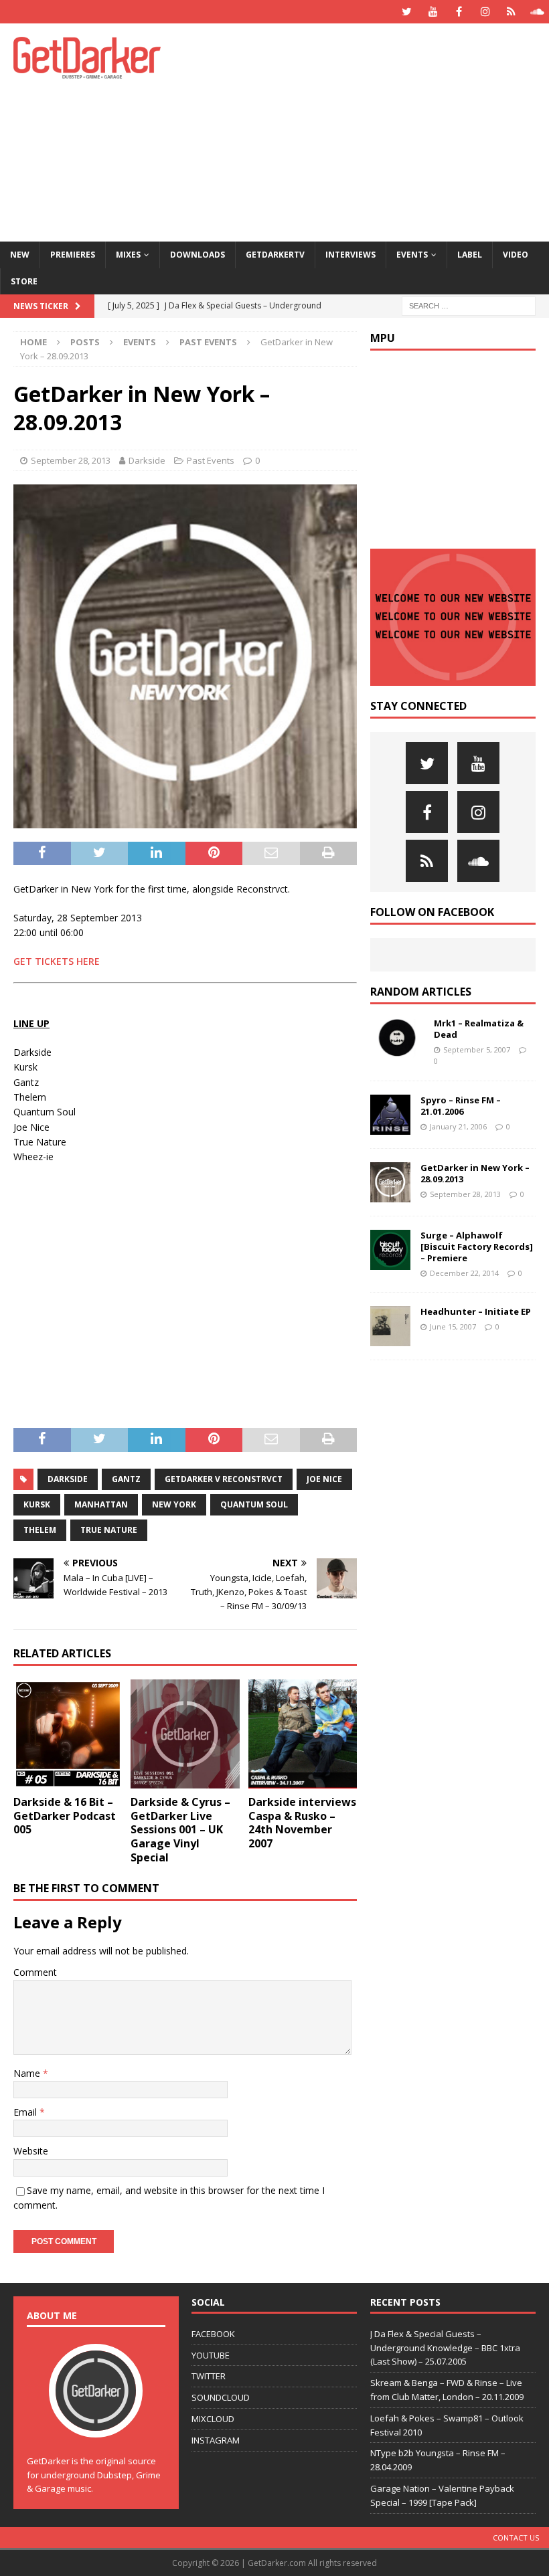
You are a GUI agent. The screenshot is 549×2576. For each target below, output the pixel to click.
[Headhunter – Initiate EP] (390, 1326)
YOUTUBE (211, 2355)
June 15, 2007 (453, 1326)
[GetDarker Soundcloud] (537, 12)
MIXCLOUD (213, 2419)
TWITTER (209, 2376)
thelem (40, 1530)
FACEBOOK (213, 2334)
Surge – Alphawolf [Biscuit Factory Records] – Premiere (477, 1247)
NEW (20, 255)
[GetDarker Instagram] (485, 12)
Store (24, 281)
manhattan (101, 1504)
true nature (109, 1530)
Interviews (350, 255)
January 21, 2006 (458, 1126)
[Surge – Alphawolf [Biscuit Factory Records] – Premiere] (390, 1250)
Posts (85, 342)
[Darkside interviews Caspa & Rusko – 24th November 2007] (303, 1734)
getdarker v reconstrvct (224, 1479)
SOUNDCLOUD (221, 2397)
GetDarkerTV (275, 255)
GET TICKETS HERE (57, 961)
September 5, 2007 (477, 1049)
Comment (35, 1972)
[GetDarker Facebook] (459, 12)
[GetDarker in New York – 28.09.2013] (390, 1182)
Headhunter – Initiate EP (476, 1311)
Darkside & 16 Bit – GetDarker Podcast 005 (65, 1816)
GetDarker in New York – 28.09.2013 (475, 1173)
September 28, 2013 (71, 460)
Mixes (128, 255)
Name (28, 2073)
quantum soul (254, 1504)
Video (516, 255)
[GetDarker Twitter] (407, 12)
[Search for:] (469, 305)
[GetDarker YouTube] (433, 12)
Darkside (147, 460)
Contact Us (516, 2538)
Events (412, 255)
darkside (68, 1479)
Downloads (198, 255)
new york (174, 1504)
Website (31, 2151)
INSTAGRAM (216, 2440)
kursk (37, 1504)
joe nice (324, 1479)
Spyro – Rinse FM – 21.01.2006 (461, 1106)
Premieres (73, 255)
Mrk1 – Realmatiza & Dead (479, 1029)
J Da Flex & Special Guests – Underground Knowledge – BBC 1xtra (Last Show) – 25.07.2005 (445, 2348)
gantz (126, 1479)
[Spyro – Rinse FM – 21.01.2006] (390, 1115)
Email (26, 2112)
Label (470, 255)
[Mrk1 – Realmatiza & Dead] (397, 1038)
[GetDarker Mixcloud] (511, 12)
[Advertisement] (375, 130)
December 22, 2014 (464, 1273)
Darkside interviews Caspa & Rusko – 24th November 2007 (302, 1823)
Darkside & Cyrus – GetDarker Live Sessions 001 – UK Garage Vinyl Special (180, 1830)
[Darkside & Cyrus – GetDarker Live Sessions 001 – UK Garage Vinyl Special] (185, 1734)
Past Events (211, 460)
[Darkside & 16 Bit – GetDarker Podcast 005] (68, 1734)
